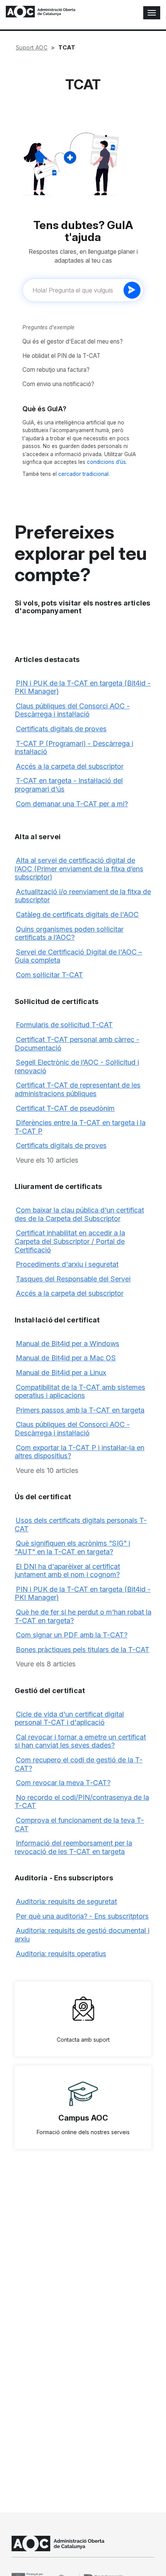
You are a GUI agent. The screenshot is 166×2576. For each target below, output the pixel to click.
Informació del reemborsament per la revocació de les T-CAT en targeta (73, 1847)
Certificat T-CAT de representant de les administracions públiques (78, 1089)
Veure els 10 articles (47, 1160)
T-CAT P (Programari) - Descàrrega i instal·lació (74, 748)
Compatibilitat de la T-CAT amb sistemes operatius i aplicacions (80, 1391)
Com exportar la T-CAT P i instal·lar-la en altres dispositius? (80, 1452)
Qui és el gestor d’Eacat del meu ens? (73, 341)
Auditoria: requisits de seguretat (66, 1901)
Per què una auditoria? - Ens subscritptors (82, 1916)
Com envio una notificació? (58, 384)
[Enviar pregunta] (132, 290)
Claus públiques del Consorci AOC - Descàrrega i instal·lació (72, 710)
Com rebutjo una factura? (56, 370)
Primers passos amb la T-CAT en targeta (80, 1410)
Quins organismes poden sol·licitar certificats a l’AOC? (69, 933)
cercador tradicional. (84, 474)
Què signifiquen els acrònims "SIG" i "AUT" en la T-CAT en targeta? (72, 1547)
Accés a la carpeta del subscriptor (70, 766)
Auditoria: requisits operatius (61, 1954)
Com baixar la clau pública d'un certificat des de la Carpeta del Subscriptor (79, 1214)
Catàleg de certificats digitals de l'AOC (77, 914)
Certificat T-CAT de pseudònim (65, 1108)
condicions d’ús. (107, 462)
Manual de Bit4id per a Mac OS (66, 1358)
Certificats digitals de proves (61, 729)
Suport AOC (32, 47)
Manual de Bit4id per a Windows (68, 1344)
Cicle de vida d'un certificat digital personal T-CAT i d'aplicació (69, 1718)
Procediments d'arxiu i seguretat (67, 1264)
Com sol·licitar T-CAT (49, 975)
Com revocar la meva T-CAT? (63, 1783)
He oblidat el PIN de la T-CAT (61, 356)
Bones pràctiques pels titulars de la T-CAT (83, 1650)
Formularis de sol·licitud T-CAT (64, 1025)
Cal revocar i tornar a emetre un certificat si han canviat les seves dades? (80, 1741)
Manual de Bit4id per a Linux (61, 1373)
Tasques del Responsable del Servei (73, 1279)
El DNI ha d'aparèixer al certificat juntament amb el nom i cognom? (67, 1571)
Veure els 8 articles (46, 1664)
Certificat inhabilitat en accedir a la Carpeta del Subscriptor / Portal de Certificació (70, 1241)
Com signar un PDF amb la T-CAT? (72, 1635)
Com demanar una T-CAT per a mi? (72, 804)
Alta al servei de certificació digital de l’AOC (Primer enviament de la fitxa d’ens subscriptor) (79, 869)
